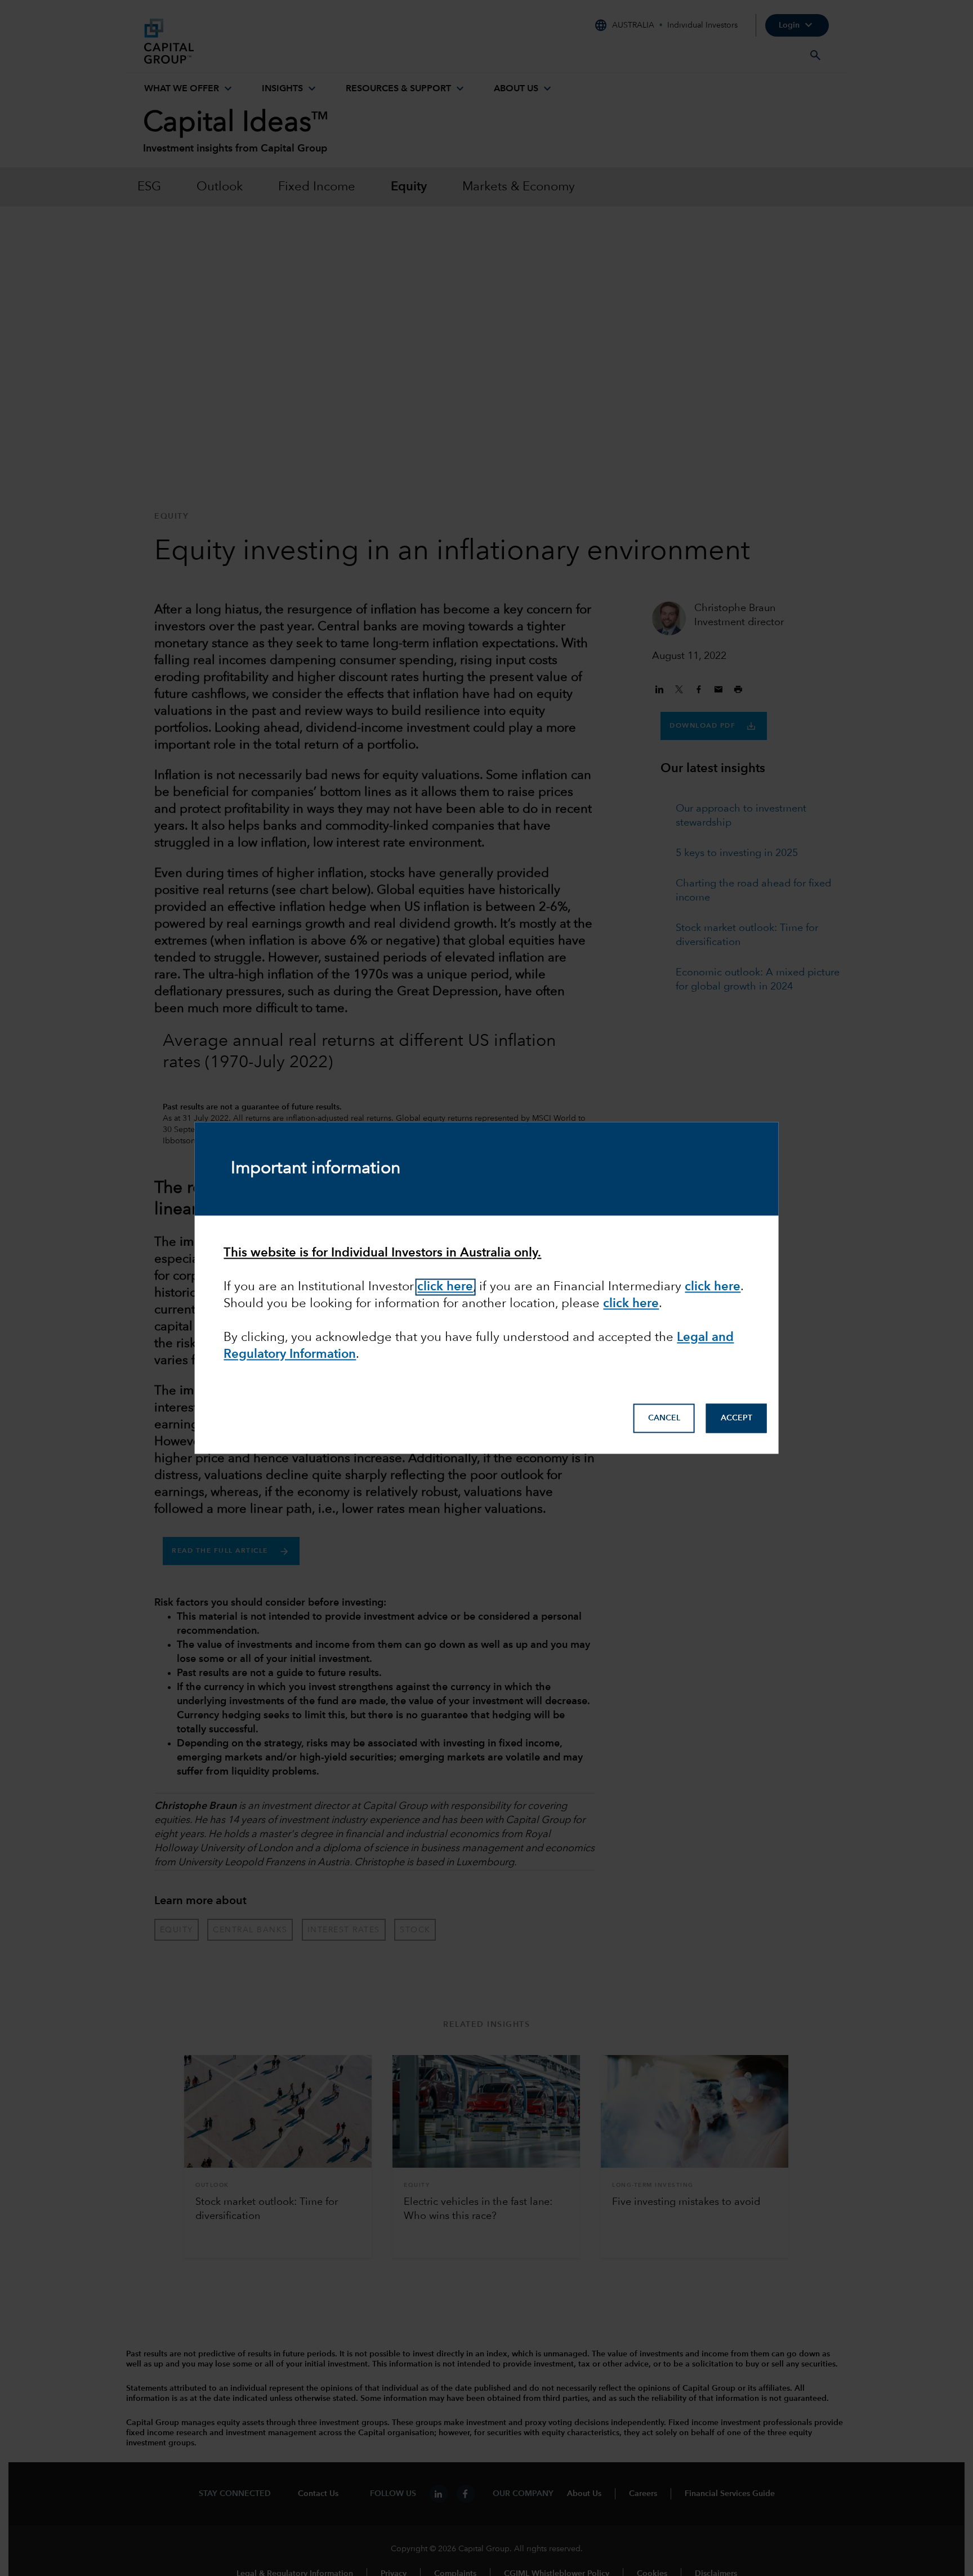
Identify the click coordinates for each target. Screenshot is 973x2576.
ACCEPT (737, 1419)
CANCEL (664, 1419)
